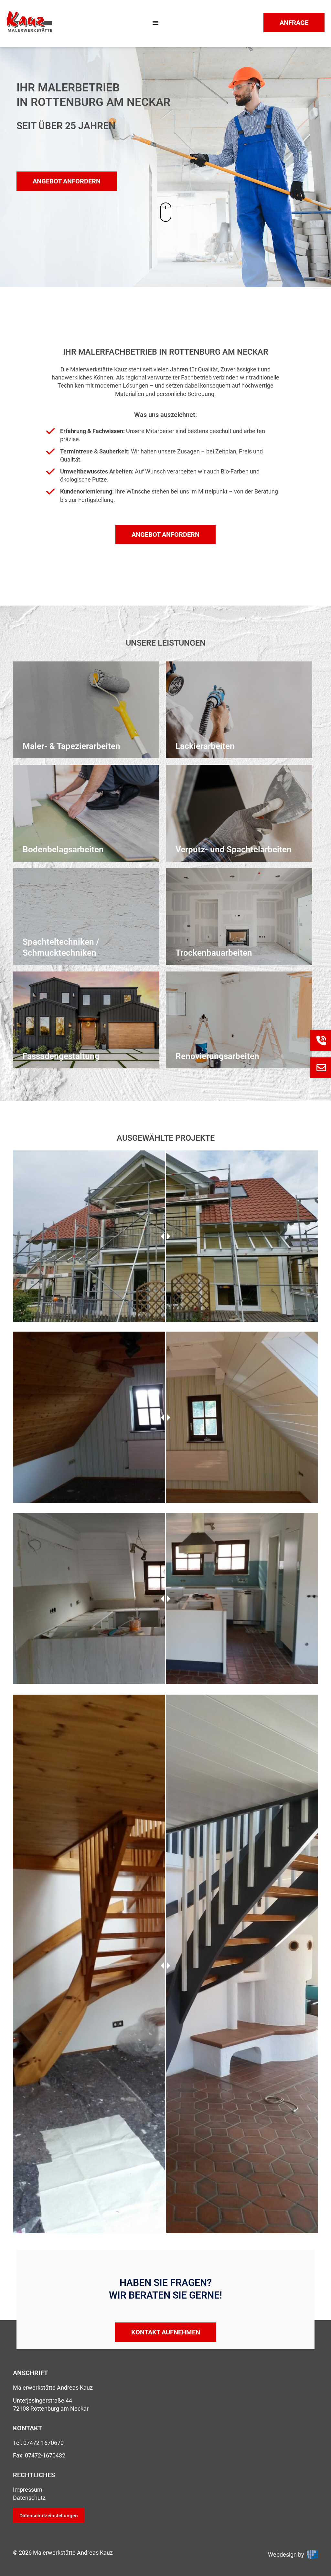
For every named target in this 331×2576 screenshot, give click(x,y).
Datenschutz (29, 2498)
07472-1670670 (43, 2443)
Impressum (28, 2490)
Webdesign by (287, 2555)
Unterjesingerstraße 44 (43, 2400)
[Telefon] (321, 1041)
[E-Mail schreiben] (321, 1068)
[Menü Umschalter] (155, 23)
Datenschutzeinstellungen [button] (49, 2515)
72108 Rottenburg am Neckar (51, 2409)
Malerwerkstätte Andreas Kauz (53, 2388)
